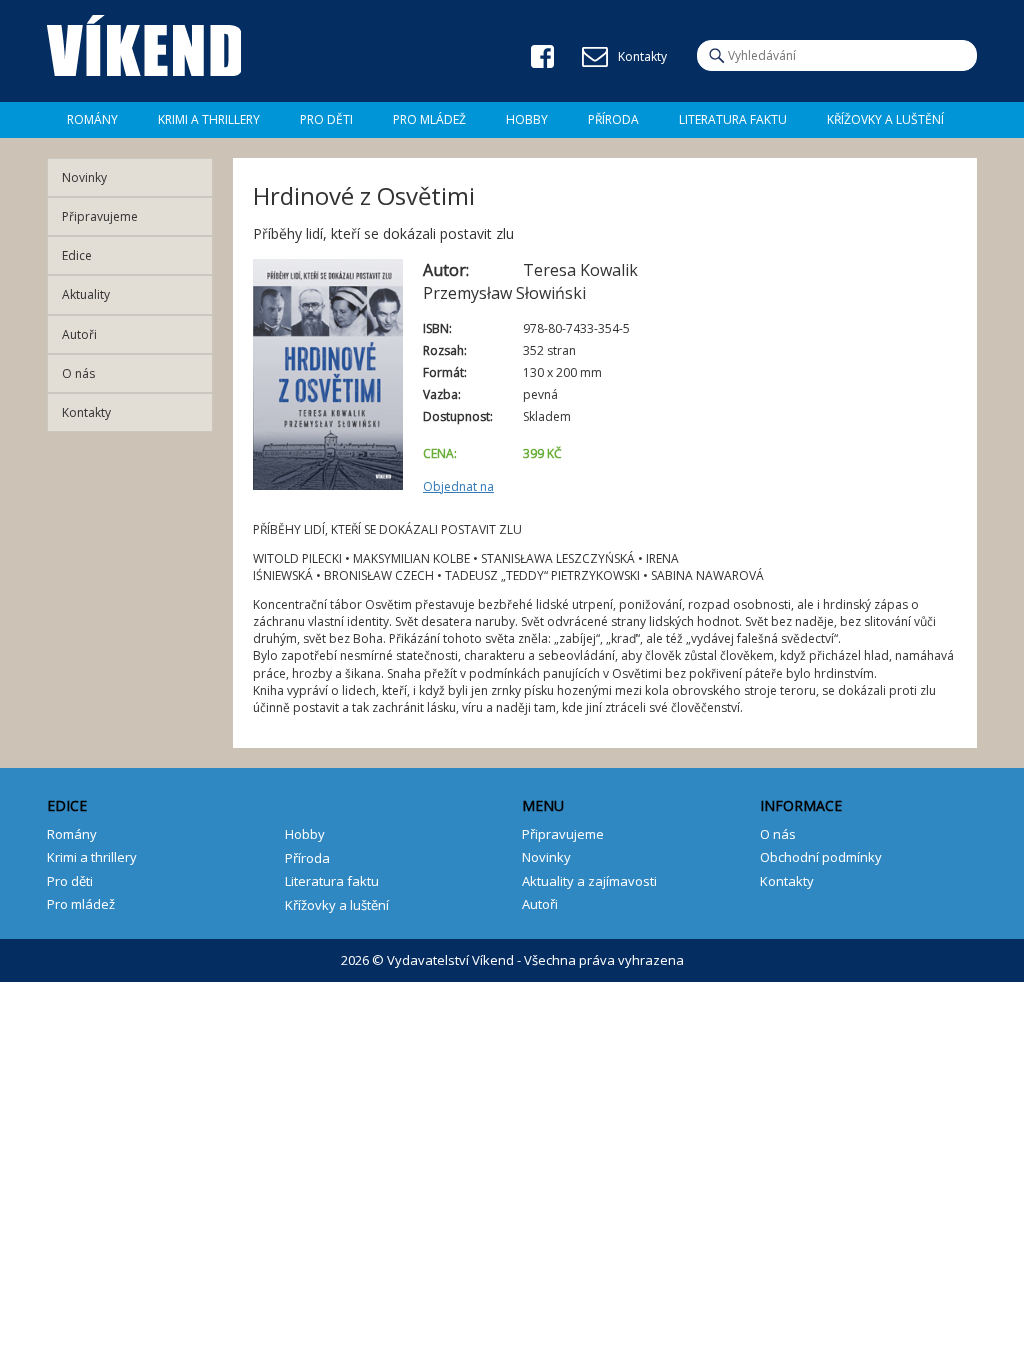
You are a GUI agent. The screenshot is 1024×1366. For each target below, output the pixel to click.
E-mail (595, 57)
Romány (92, 119)
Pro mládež (429, 119)
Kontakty (86, 412)
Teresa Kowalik (580, 270)
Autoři (79, 334)
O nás (78, 373)
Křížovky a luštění (885, 119)
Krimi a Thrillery (209, 119)
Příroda (613, 119)
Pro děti (326, 119)
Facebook (542, 56)
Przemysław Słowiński (504, 293)
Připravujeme (100, 216)
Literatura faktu (733, 119)
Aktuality (86, 294)
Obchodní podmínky (821, 857)
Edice (77, 255)
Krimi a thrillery (92, 857)
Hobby (527, 119)
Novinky (84, 177)
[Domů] (144, 46)
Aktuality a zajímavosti (589, 881)
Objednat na (458, 486)
